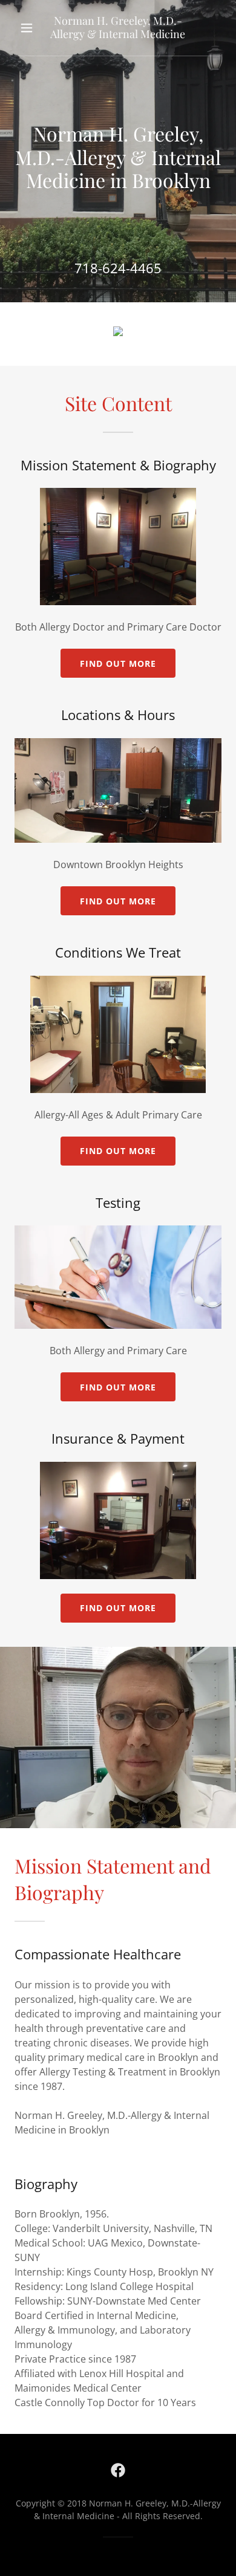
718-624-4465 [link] (118, 268)
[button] (28, 28)
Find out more (118, 663)
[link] (118, 28)
